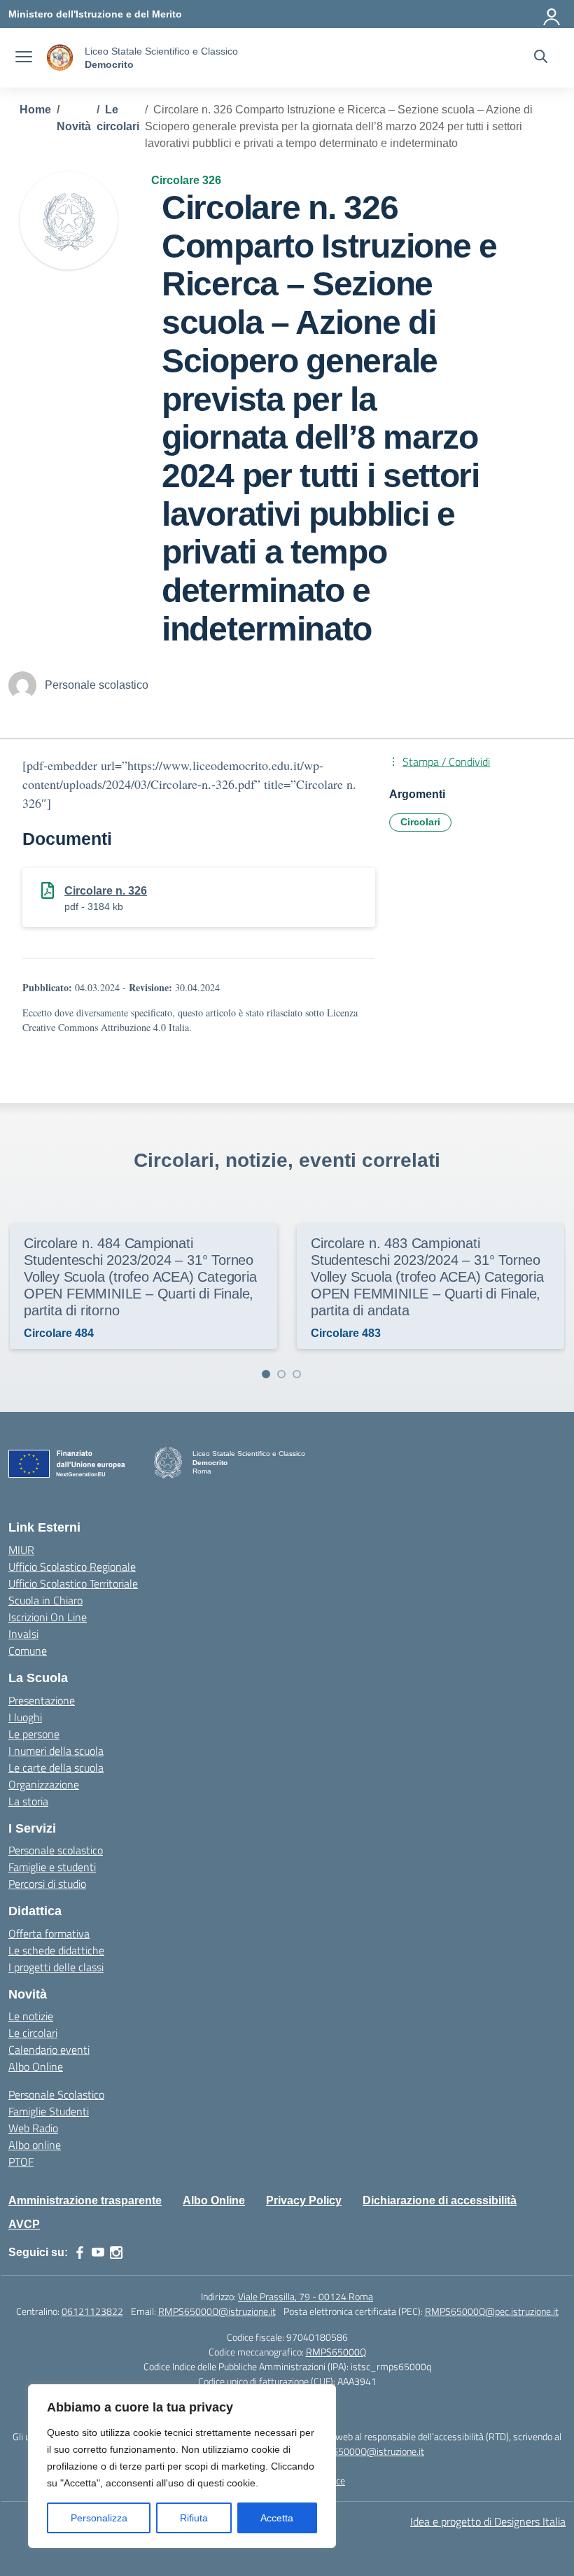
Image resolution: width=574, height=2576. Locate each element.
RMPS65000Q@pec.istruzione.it (492, 2311)
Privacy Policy (304, 2200)
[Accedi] (552, 14)
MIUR (21, 1550)
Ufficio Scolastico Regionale (72, 1567)
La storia (28, 1801)
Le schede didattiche (56, 1950)
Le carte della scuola (56, 1767)
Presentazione (42, 1700)
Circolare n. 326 (106, 891)
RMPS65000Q (336, 2352)
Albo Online (36, 2066)
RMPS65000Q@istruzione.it (217, 2311)
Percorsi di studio (47, 1884)
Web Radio (33, 2128)
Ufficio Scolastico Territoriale (73, 1583)
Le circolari (33, 2033)
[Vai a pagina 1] (266, 1374)
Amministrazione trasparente (85, 2200)
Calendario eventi (49, 2050)
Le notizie (31, 2016)
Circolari (420, 822)
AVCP (24, 2224)
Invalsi (23, 1634)
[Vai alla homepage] (60, 58)
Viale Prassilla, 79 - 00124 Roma (306, 2296)
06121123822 (92, 2311)
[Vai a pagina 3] (297, 1374)
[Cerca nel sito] (541, 58)
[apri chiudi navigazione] (24, 58)
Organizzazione (44, 1784)
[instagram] (116, 2253)
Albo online (35, 2145)
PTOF (21, 2162)
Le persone (34, 1734)
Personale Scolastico (56, 2094)
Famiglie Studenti (49, 2111)
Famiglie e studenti (52, 1867)
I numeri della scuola (56, 1751)
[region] (182, 2466)
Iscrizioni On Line (48, 1617)
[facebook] (80, 2253)
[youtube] (98, 2253)
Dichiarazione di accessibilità (440, 2200)
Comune (28, 1651)
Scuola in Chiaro (45, 1600)
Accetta (277, 2518)
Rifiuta (194, 2518)
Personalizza (99, 2518)
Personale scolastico (56, 1850)
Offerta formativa (49, 1933)
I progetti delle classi (56, 1967)
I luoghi (25, 1717)
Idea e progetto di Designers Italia (488, 2521)
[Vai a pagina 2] (281, 1374)
